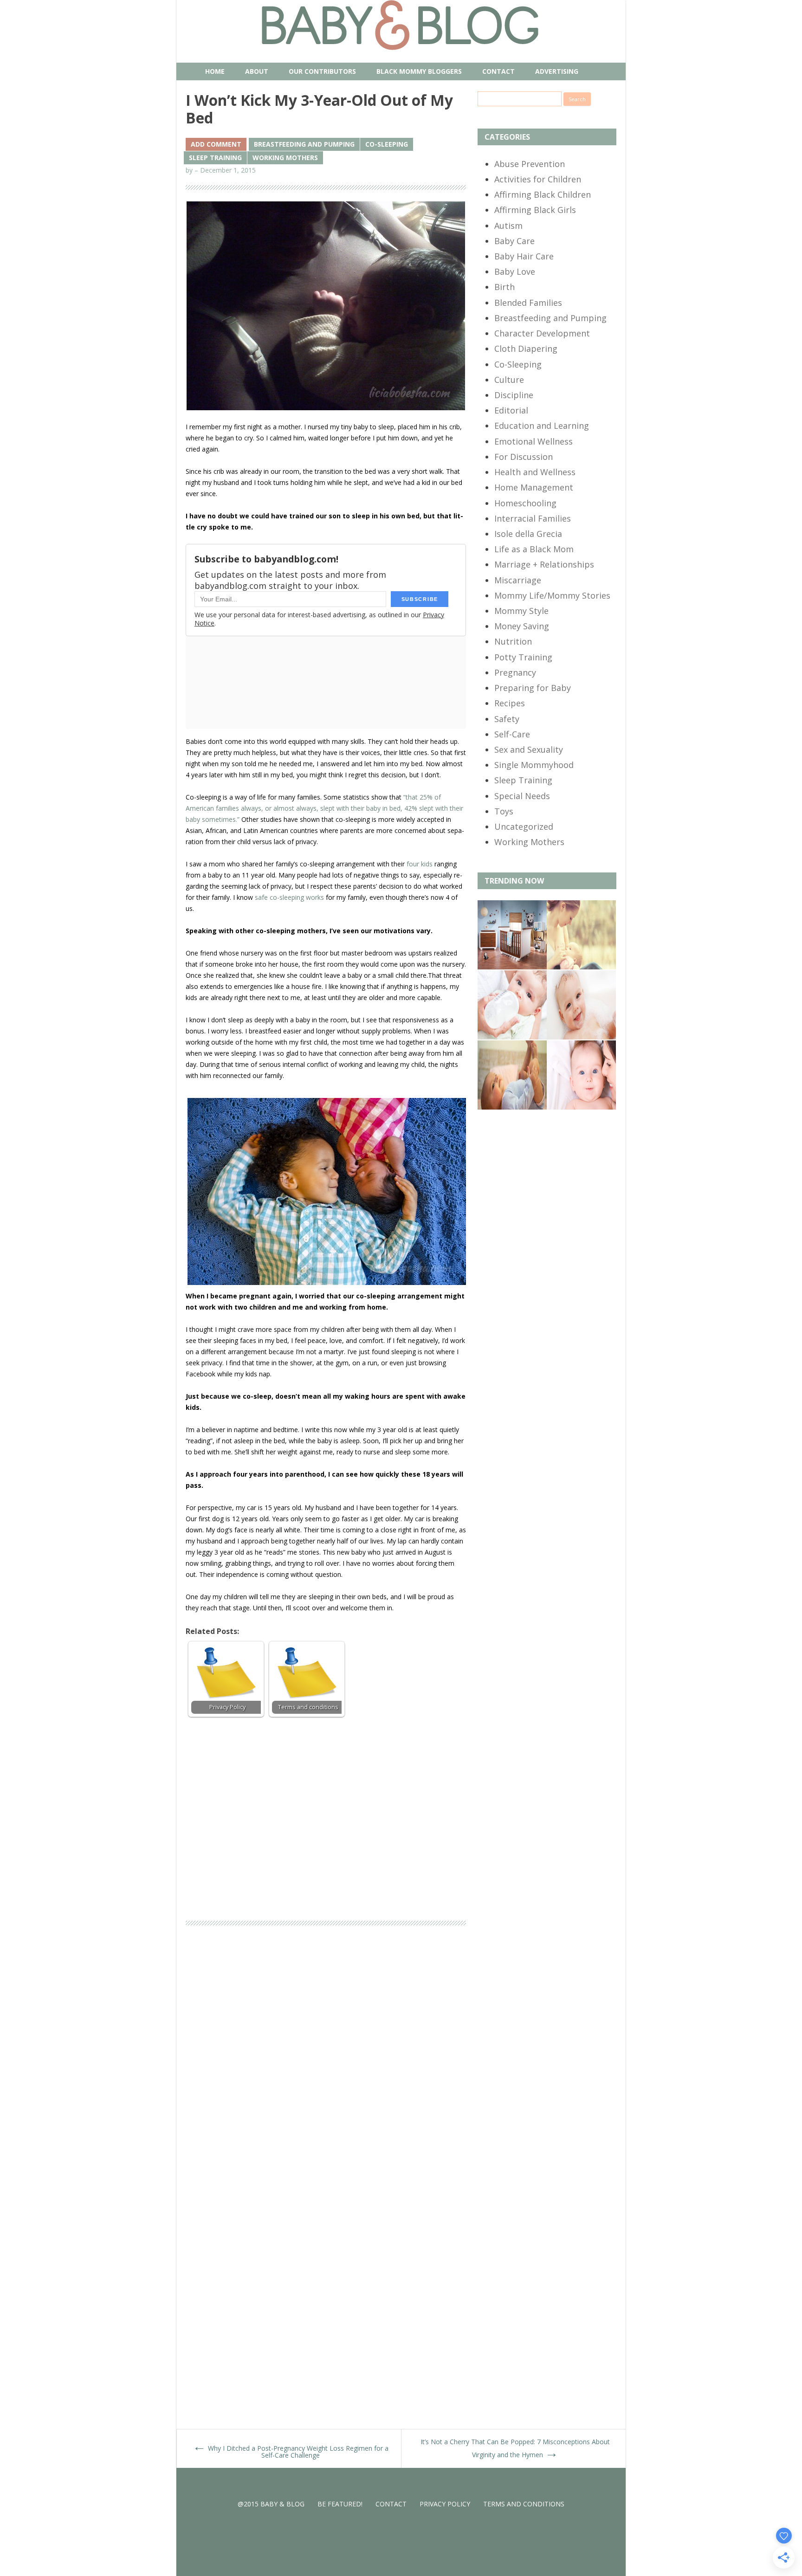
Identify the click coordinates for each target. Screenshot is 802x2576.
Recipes (510, 703)
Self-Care (512, 734)
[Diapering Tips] (581, 1107)
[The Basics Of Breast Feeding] (581, 967)
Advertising (557, 71)
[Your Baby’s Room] (512, 967)
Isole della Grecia (528, 534)
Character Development (542, 333)
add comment (216, 144)
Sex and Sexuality (529, 749)
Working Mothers (285, 158)
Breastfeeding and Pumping (304, 144)
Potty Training (523, 657)
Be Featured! (340, 2504)
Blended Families (528, 303)
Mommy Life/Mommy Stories (552, 595)
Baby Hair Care (524, 256)
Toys (504, 811)
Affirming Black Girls (535, 210)
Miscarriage (518, 580)
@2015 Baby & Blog (271, 2504)
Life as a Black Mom (534, 549)
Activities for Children (538, 179)
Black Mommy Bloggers (419, 71)
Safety (507, 719)
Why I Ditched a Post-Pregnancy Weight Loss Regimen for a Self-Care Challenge (291, 2448)
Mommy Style (521, 611)
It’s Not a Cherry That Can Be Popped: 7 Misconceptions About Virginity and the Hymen (515, 2449)
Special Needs (522, 796)
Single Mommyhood (534, 765)
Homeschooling (525, 503)
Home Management (534, 487)
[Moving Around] (512, 1107)
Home (215, 71)
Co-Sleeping (387, 144)
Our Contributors (322, 71)
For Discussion (524, 457)
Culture (509, 380)
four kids (420, 864)
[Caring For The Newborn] (581, 1037)
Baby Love (515, 271)
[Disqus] (326, 2064)
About (257, 71)
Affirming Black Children (543, 194)
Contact (498, 71)
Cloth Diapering (526, 349)
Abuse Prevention (530, 164)
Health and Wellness (535, 472)
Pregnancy (515, 672)
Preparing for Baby (533, 688)
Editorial (511, 410)
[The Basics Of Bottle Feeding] (512, 1037)
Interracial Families (533, 518)
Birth (504, 287)
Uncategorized (524, 826)
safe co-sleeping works (289, 897)
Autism (508, 226)
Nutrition (513, 641)
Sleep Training (215, 158)
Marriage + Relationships (544, 564)
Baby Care (514, 241)
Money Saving (522, 626)
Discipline (514, 395)
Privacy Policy (445, 2504)
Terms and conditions (524, 2504)
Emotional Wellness (534, 441)
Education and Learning (542, 426)
